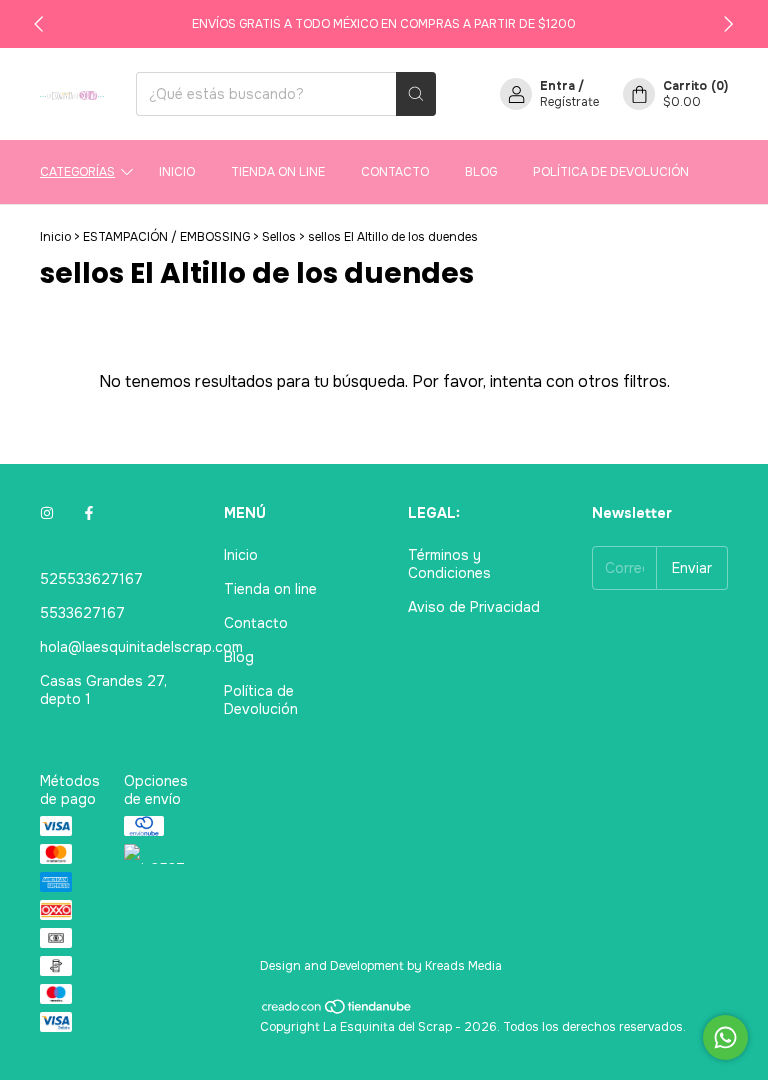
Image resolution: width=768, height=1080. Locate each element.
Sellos (279, 237)
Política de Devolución (611, 172)
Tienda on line (278, 172)
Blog (481, 172)
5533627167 (82, 613)
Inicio (177, 172)
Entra (557, 86)
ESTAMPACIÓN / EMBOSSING (166, 237)
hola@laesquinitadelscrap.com (141, 647)
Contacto (395, 172)
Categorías (77, 172)
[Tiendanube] (337, 1011)
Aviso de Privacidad (474, 607)
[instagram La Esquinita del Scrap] (47, 513)
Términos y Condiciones (449, 564)
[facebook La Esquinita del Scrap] (89, 513)
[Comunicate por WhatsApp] (725, 1037)
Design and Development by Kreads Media (381, 966)
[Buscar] (416, 94)
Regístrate (569, 102)
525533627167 (91, 579)
